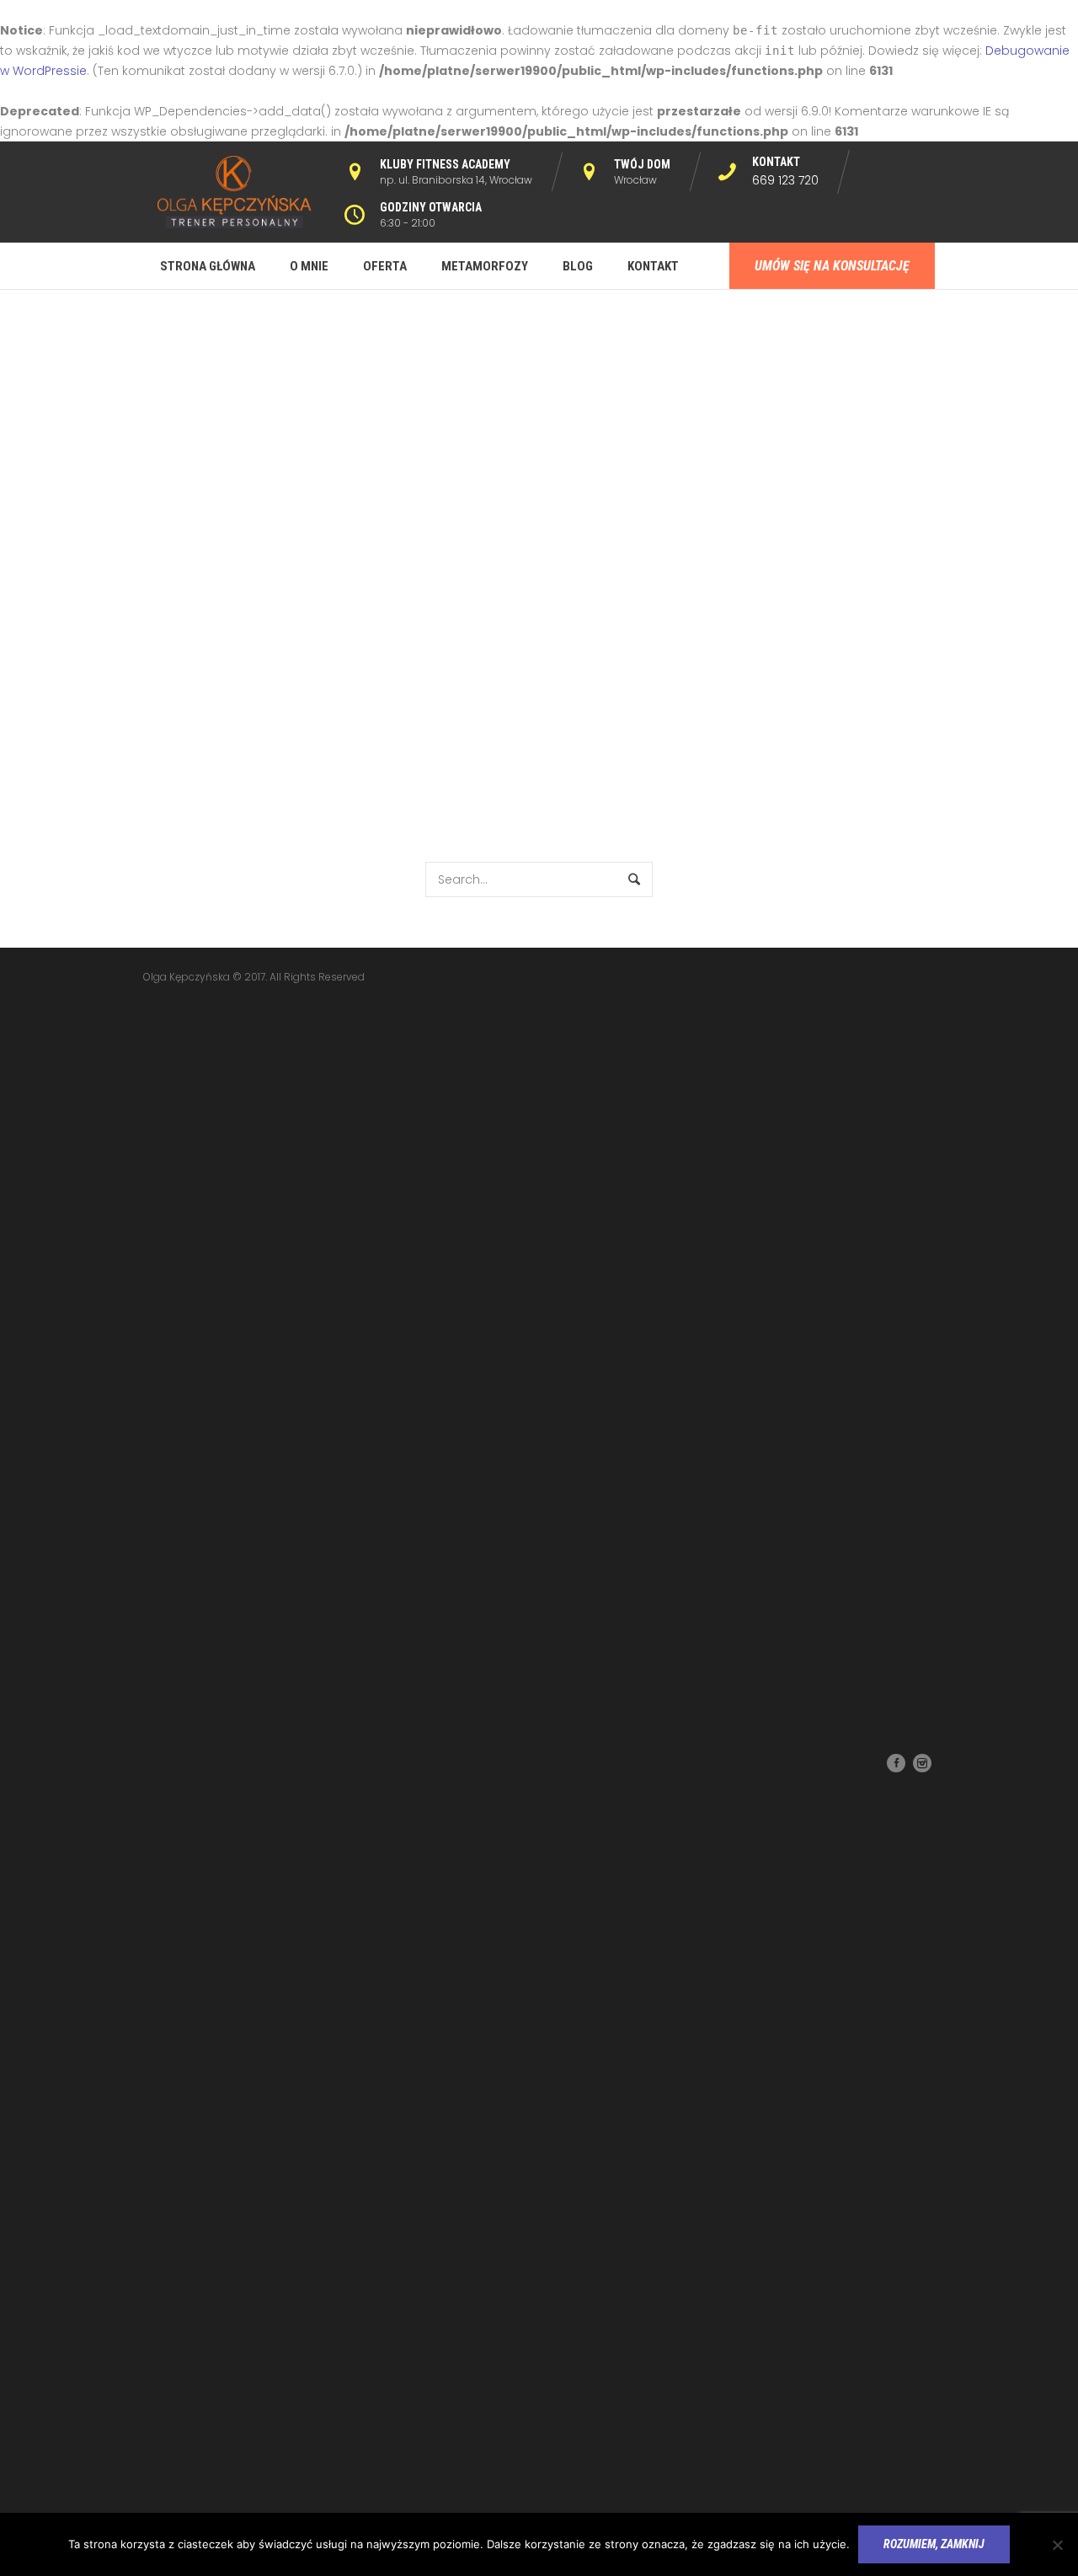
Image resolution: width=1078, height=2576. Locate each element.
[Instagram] (922, 1763)
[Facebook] (896, 1763)
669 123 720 (785, 180)
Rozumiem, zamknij (934, 2544)
